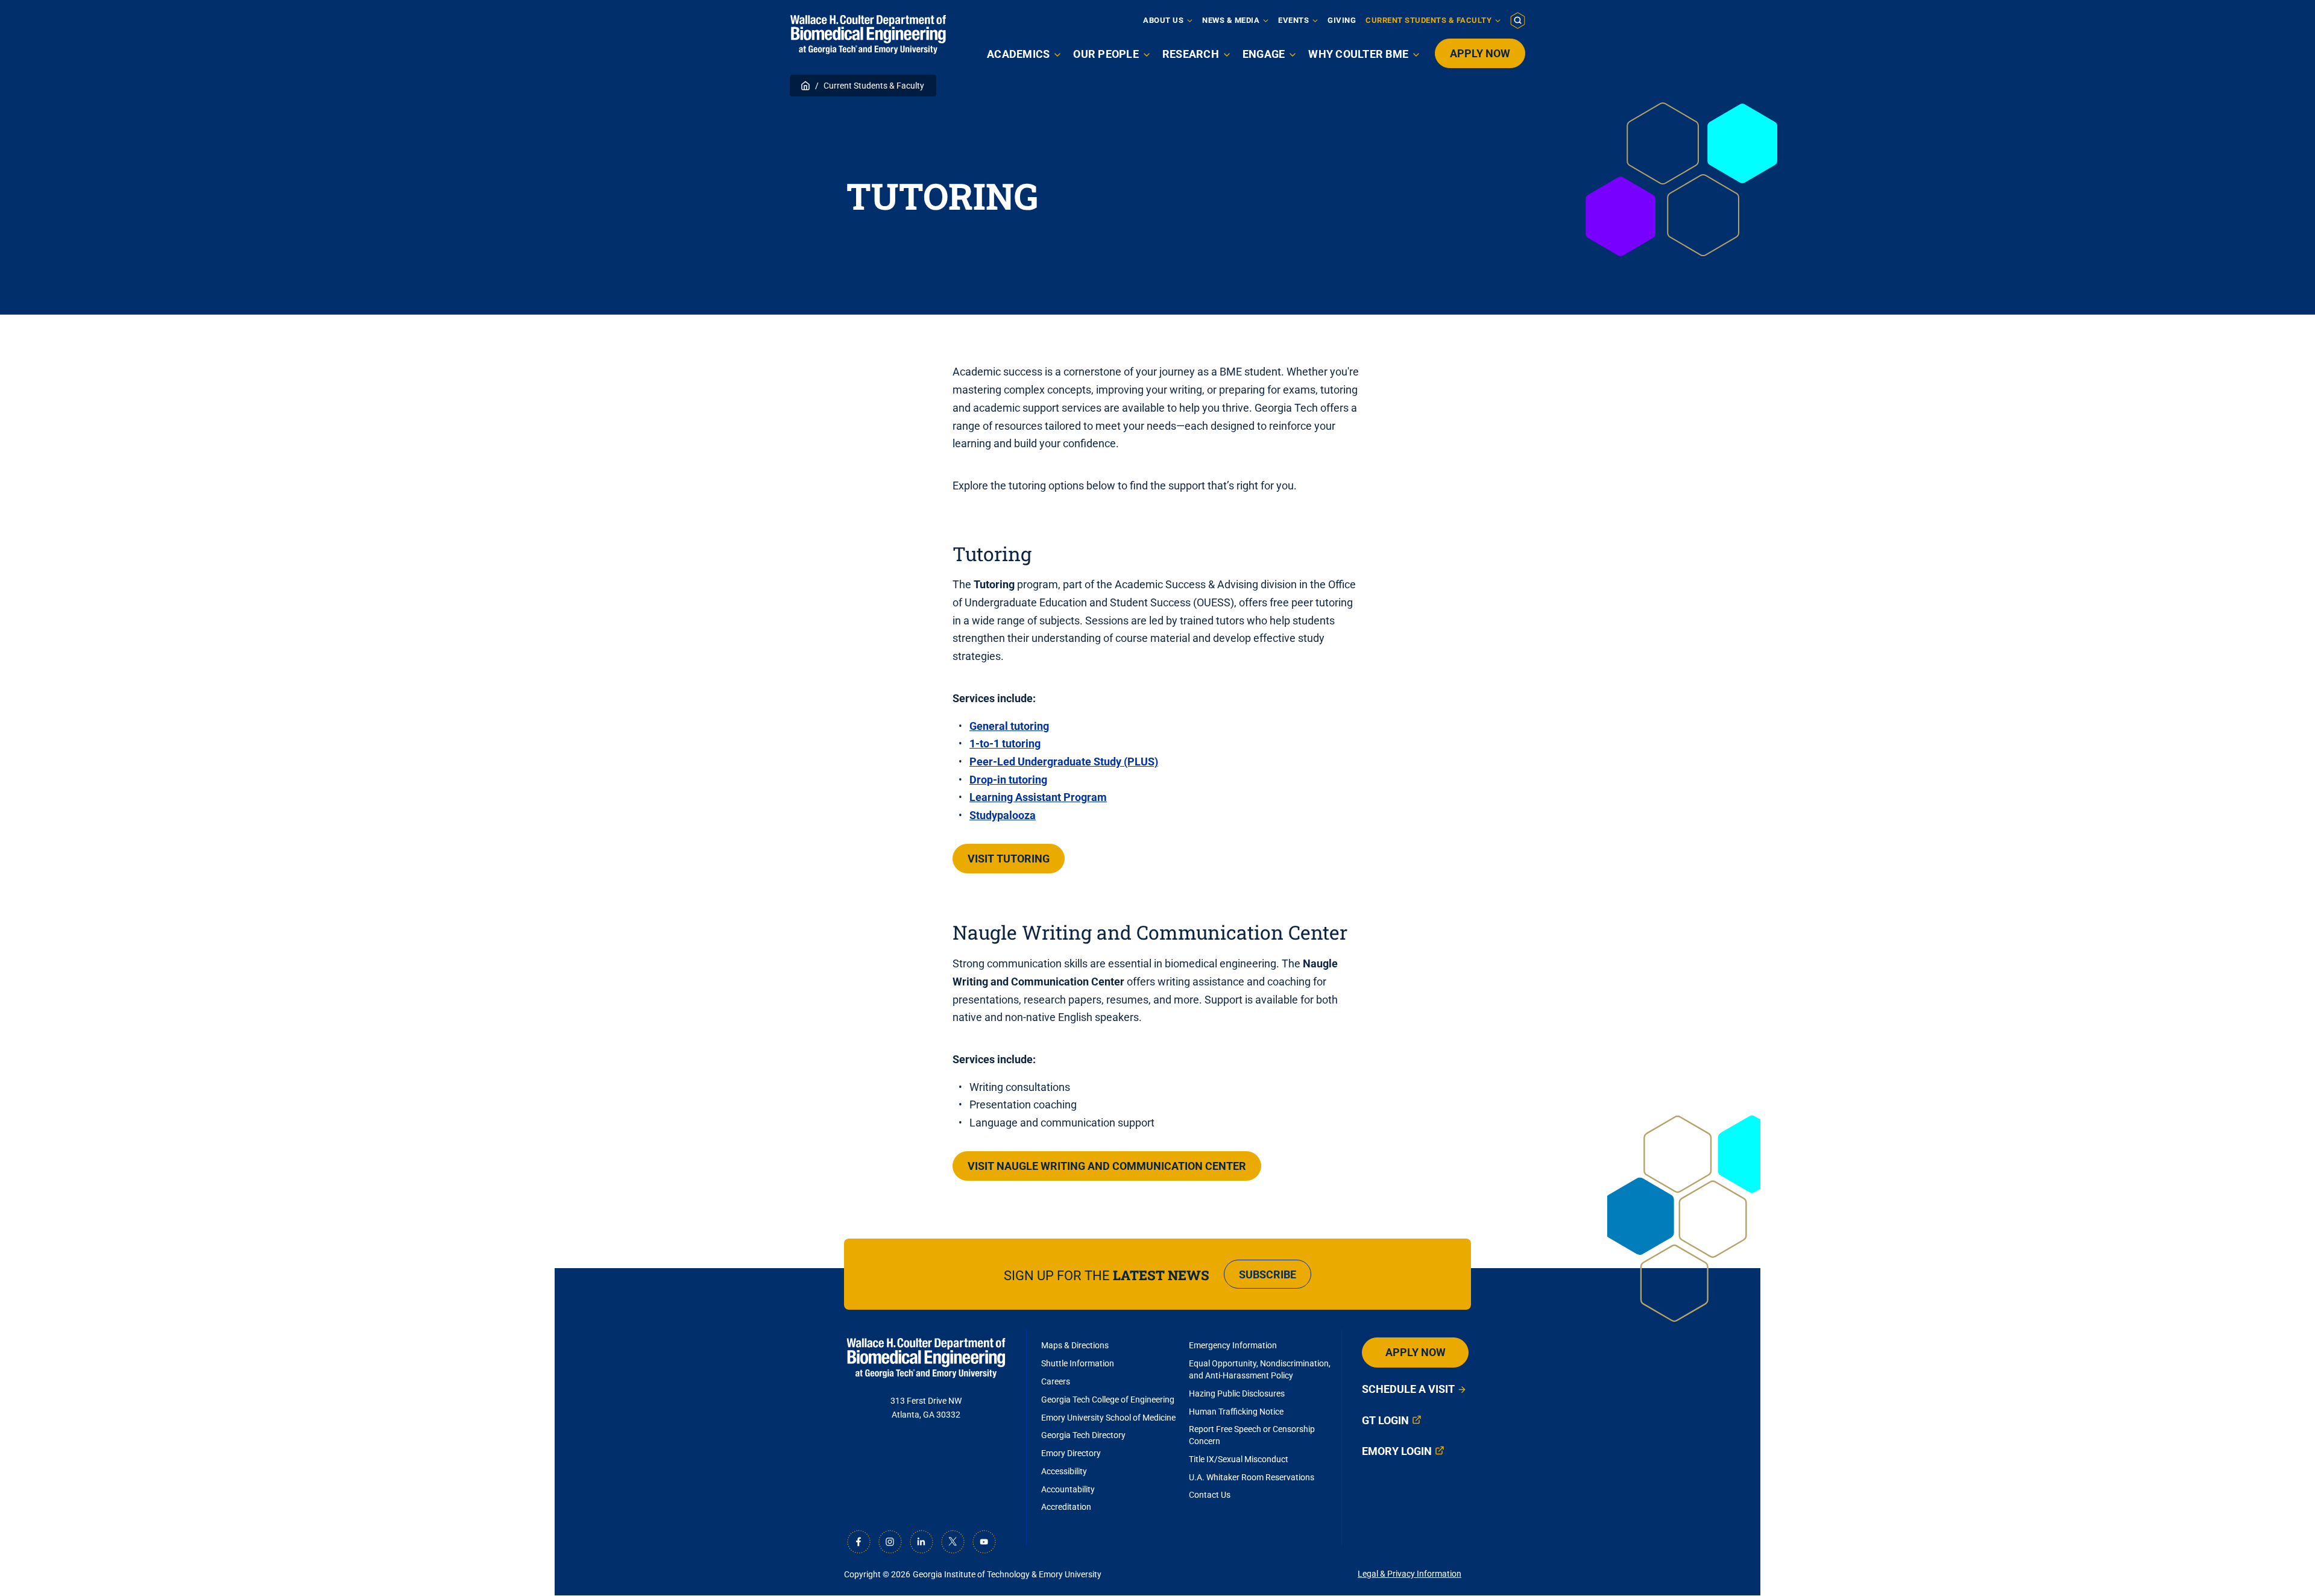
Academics (1018, 54)
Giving (1342, 20)
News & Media (1231, 20)
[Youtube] (984, 1542)
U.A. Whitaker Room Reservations (1252, 1477)
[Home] (868, 35)
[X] (953, 1542)
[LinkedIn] (921, 1542)
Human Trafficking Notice (1236, 1412)
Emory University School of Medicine (1109, 1418)
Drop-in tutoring (1008, 780)
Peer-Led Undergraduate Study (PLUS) (1064, 762)
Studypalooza (1003, 815)
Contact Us (1210, 1495)
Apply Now (1480, 53)
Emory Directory (1071, 1453)
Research (1191, 54)
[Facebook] (858, 1542)
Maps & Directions (1075, 1345)
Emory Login (1397, 1451)
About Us (1163, 20)
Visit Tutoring (1009, 859)
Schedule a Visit (1408, 1389)
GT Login (1385, 1420)
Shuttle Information (1078, 1363)
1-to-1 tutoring (1005, 743)
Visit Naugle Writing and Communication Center (1107, 1166)
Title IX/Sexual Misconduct (1239, 1459)
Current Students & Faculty (1428, 20)
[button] (1518, 20)
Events (1293, 20)
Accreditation (1066, 1507)
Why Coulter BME (1358, 54)
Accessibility (1064, 1471)
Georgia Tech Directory (1083, 1435)
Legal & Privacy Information (1409, 1574)
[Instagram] (890, 1542)
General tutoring (1009, 726)
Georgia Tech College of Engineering (1108, 1400)
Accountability (1068, 1489)
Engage (1264, 54)
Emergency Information (1233, 1345)
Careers (1056, 1381)
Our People (1106, 54)
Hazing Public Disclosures (1237, 1393)
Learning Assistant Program (1038, 797)
